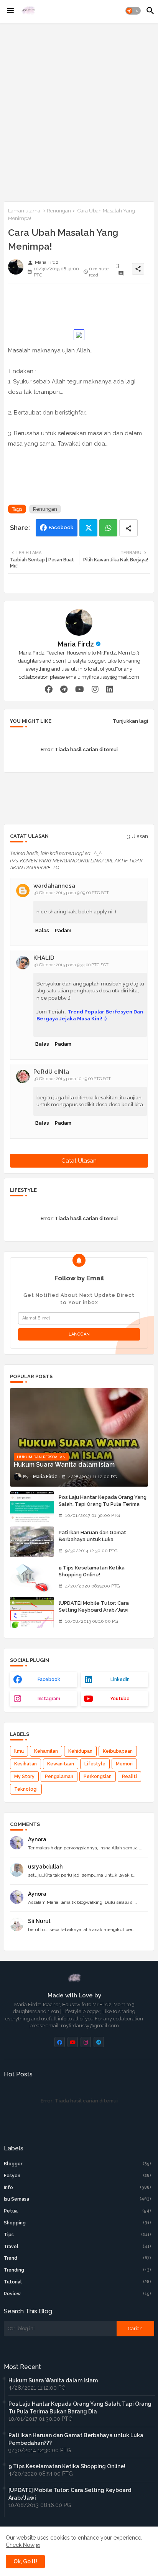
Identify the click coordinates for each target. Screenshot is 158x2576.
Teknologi (26, 1789)
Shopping (77, 2223)
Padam (63, 930)
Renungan (59, 211)
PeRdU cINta (51, 1072)
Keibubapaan (118, 1751)
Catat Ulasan (79, 1161)
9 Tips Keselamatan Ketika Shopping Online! (92, 1571)
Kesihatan (26, 1764)
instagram (49, 1699)
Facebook (61, 527)
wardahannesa (54, 886)
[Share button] (128, 528)
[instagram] (95, 689)
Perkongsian (98, 1777)
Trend (77, 2258)
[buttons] (60, 2042)
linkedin (120, 1679)
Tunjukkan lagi (130, 721)
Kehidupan (80, 1751)
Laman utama (24, 211)
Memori (124, 1764)
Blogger (77, 2164)
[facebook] (49, 689)
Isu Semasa (77, 2199)
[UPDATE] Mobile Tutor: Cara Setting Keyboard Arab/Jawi (94, 1606)
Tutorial (77, 2282)
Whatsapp (108, 528)
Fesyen (77, 2176)
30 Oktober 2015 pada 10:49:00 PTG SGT (72, 1079)
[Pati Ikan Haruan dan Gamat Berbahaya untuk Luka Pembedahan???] (32, 1542)
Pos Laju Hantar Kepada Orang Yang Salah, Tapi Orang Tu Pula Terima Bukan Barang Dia (103, 1504)
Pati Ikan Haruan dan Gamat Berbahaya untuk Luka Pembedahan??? (92, 1539)
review (77, 2294)
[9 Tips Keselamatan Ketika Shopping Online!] (32, 1577)
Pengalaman (59, 1777)
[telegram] (64, 689)
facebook (49, 1679)
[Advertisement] (79, 111)
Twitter (88, 528)
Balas (42, 930)
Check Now (20, 2545)
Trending (77, 2270)
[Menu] (10, 11)
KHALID (44, 958)
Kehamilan (46, 1751)
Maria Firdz (76, 644)
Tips (77, 2235)
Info (77, 2188)
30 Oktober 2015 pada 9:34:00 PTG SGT (71, 965)
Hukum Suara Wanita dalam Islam (53, 2380)
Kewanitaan (61, 1764)
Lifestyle (95, 1764)
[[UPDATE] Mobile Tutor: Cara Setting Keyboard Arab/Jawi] (32, 1612)
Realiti (129, 1777)
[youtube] (80, 689)
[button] (133, 11)
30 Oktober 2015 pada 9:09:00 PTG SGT (71, 893)
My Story (24, 1777)
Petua (77, 2211)
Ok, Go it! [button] (25, 2561)
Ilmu (19, 1751)
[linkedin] (110, 689)
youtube (120, 1699)
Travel (77, 2247)
